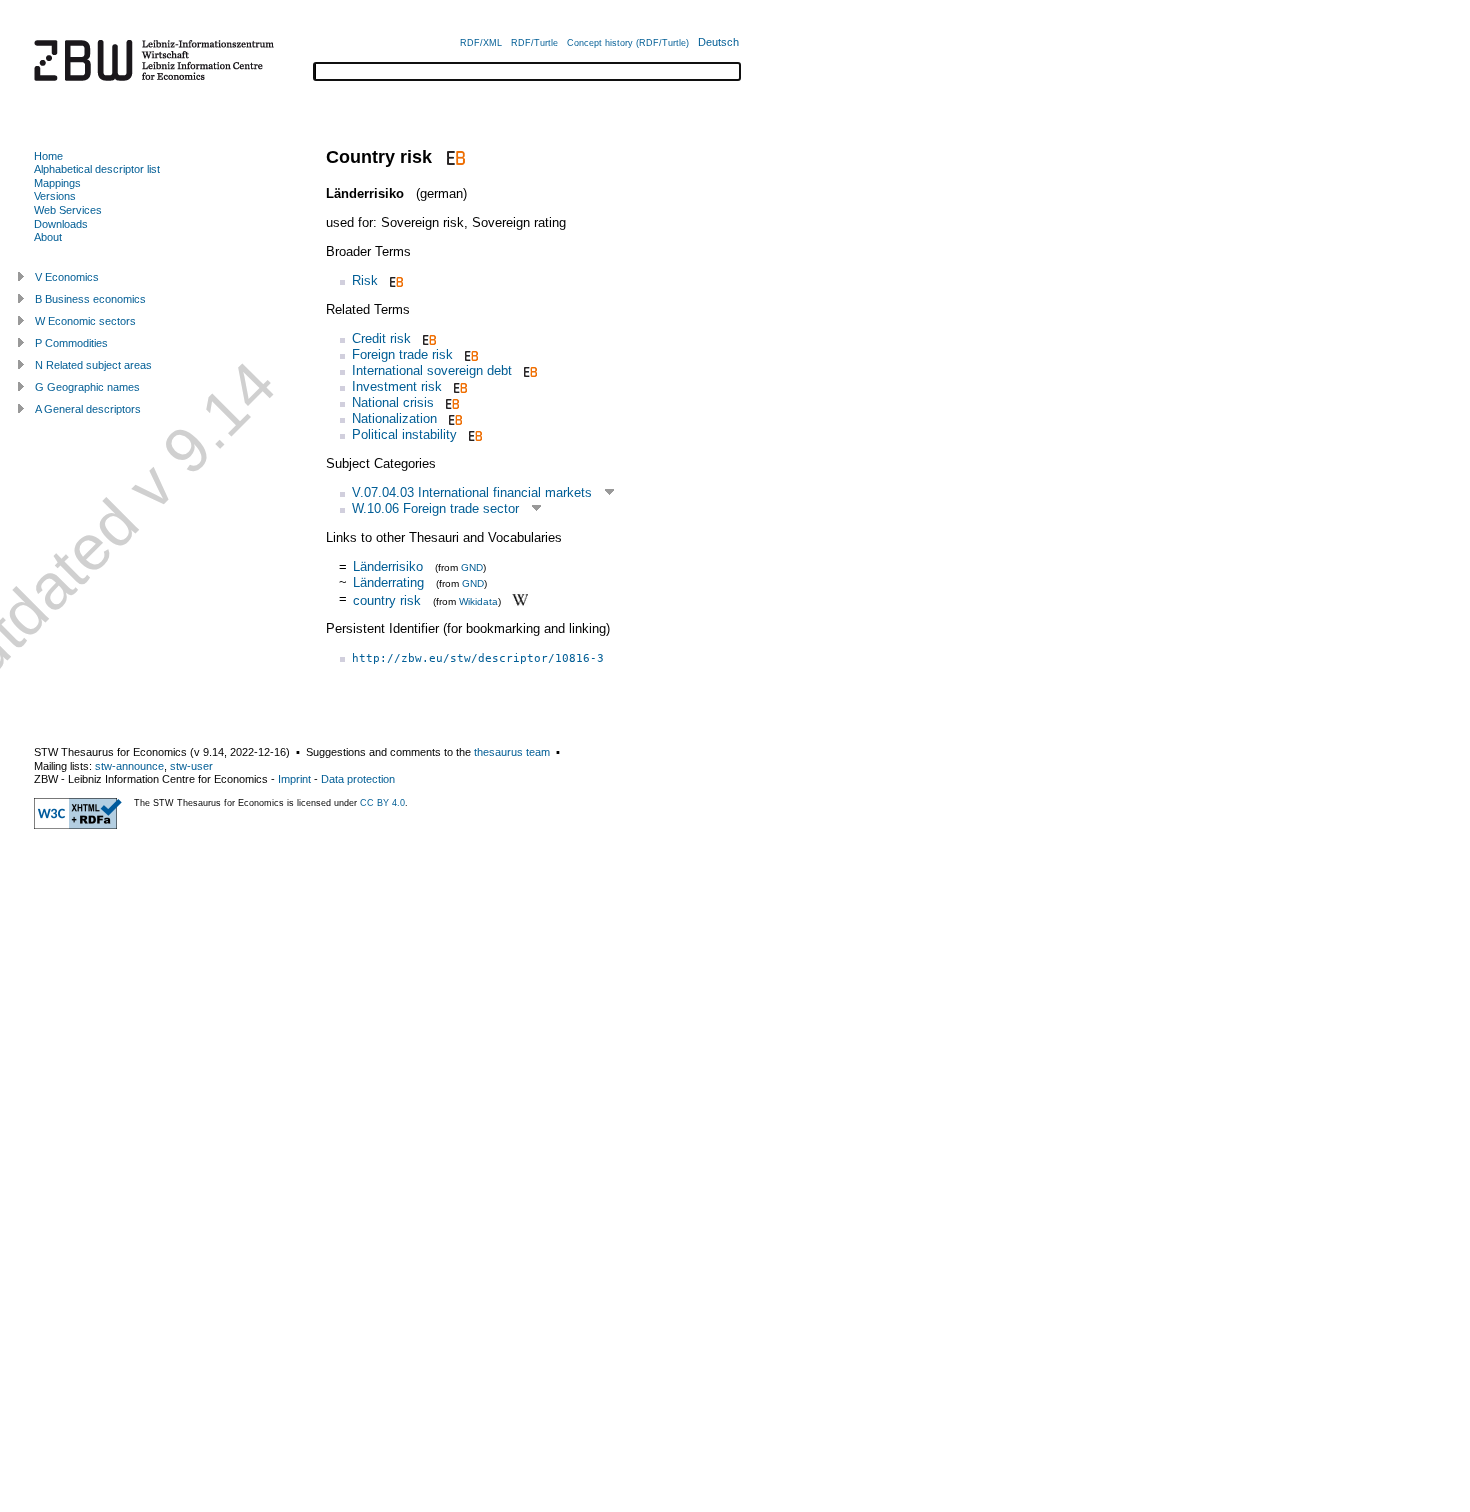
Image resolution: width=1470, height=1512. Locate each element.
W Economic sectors (85, 321)
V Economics (67, 277)
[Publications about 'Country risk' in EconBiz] (453, 157)
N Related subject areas (93, 365)
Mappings (57, 183)
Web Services (68, 210)
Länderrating (388, 582)
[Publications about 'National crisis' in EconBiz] (450, 402)
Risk (365, 280)
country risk (387, 599)
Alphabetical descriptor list (97, 169)
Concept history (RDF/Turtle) (628, 43)
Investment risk (397, 386)
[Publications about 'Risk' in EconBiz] (394, 280)
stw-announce (129, 766)
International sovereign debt (432, 370)
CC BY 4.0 (382, 803)
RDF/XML (481, 43)
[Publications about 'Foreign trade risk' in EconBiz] (469, 354)
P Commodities (71, 343)
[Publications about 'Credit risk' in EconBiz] (427, 338)
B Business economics (90, 299)
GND (472, 567)
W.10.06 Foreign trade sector (435, 508)
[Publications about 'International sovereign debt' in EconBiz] (528, 370)
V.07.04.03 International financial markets (472, 492)
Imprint (294, 779)
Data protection (358, 779)
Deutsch (718, 42)
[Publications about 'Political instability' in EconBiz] (473, 434)
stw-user (191, 766)
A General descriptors (88, 409)
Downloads (61, 224)
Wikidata (478, 600)
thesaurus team (512, 752)
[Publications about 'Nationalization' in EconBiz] (453, 418)
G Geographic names (87, 387)
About (48, 237)
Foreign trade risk (402, 354)
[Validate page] (78, 825)
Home (48, 156)
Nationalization (394, 418)
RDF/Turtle (534, 43)
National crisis (393, 402)
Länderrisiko (388, 566)
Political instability (404, 434)
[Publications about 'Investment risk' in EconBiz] (458, 386)
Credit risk (381, 338)
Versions (55, 196)
